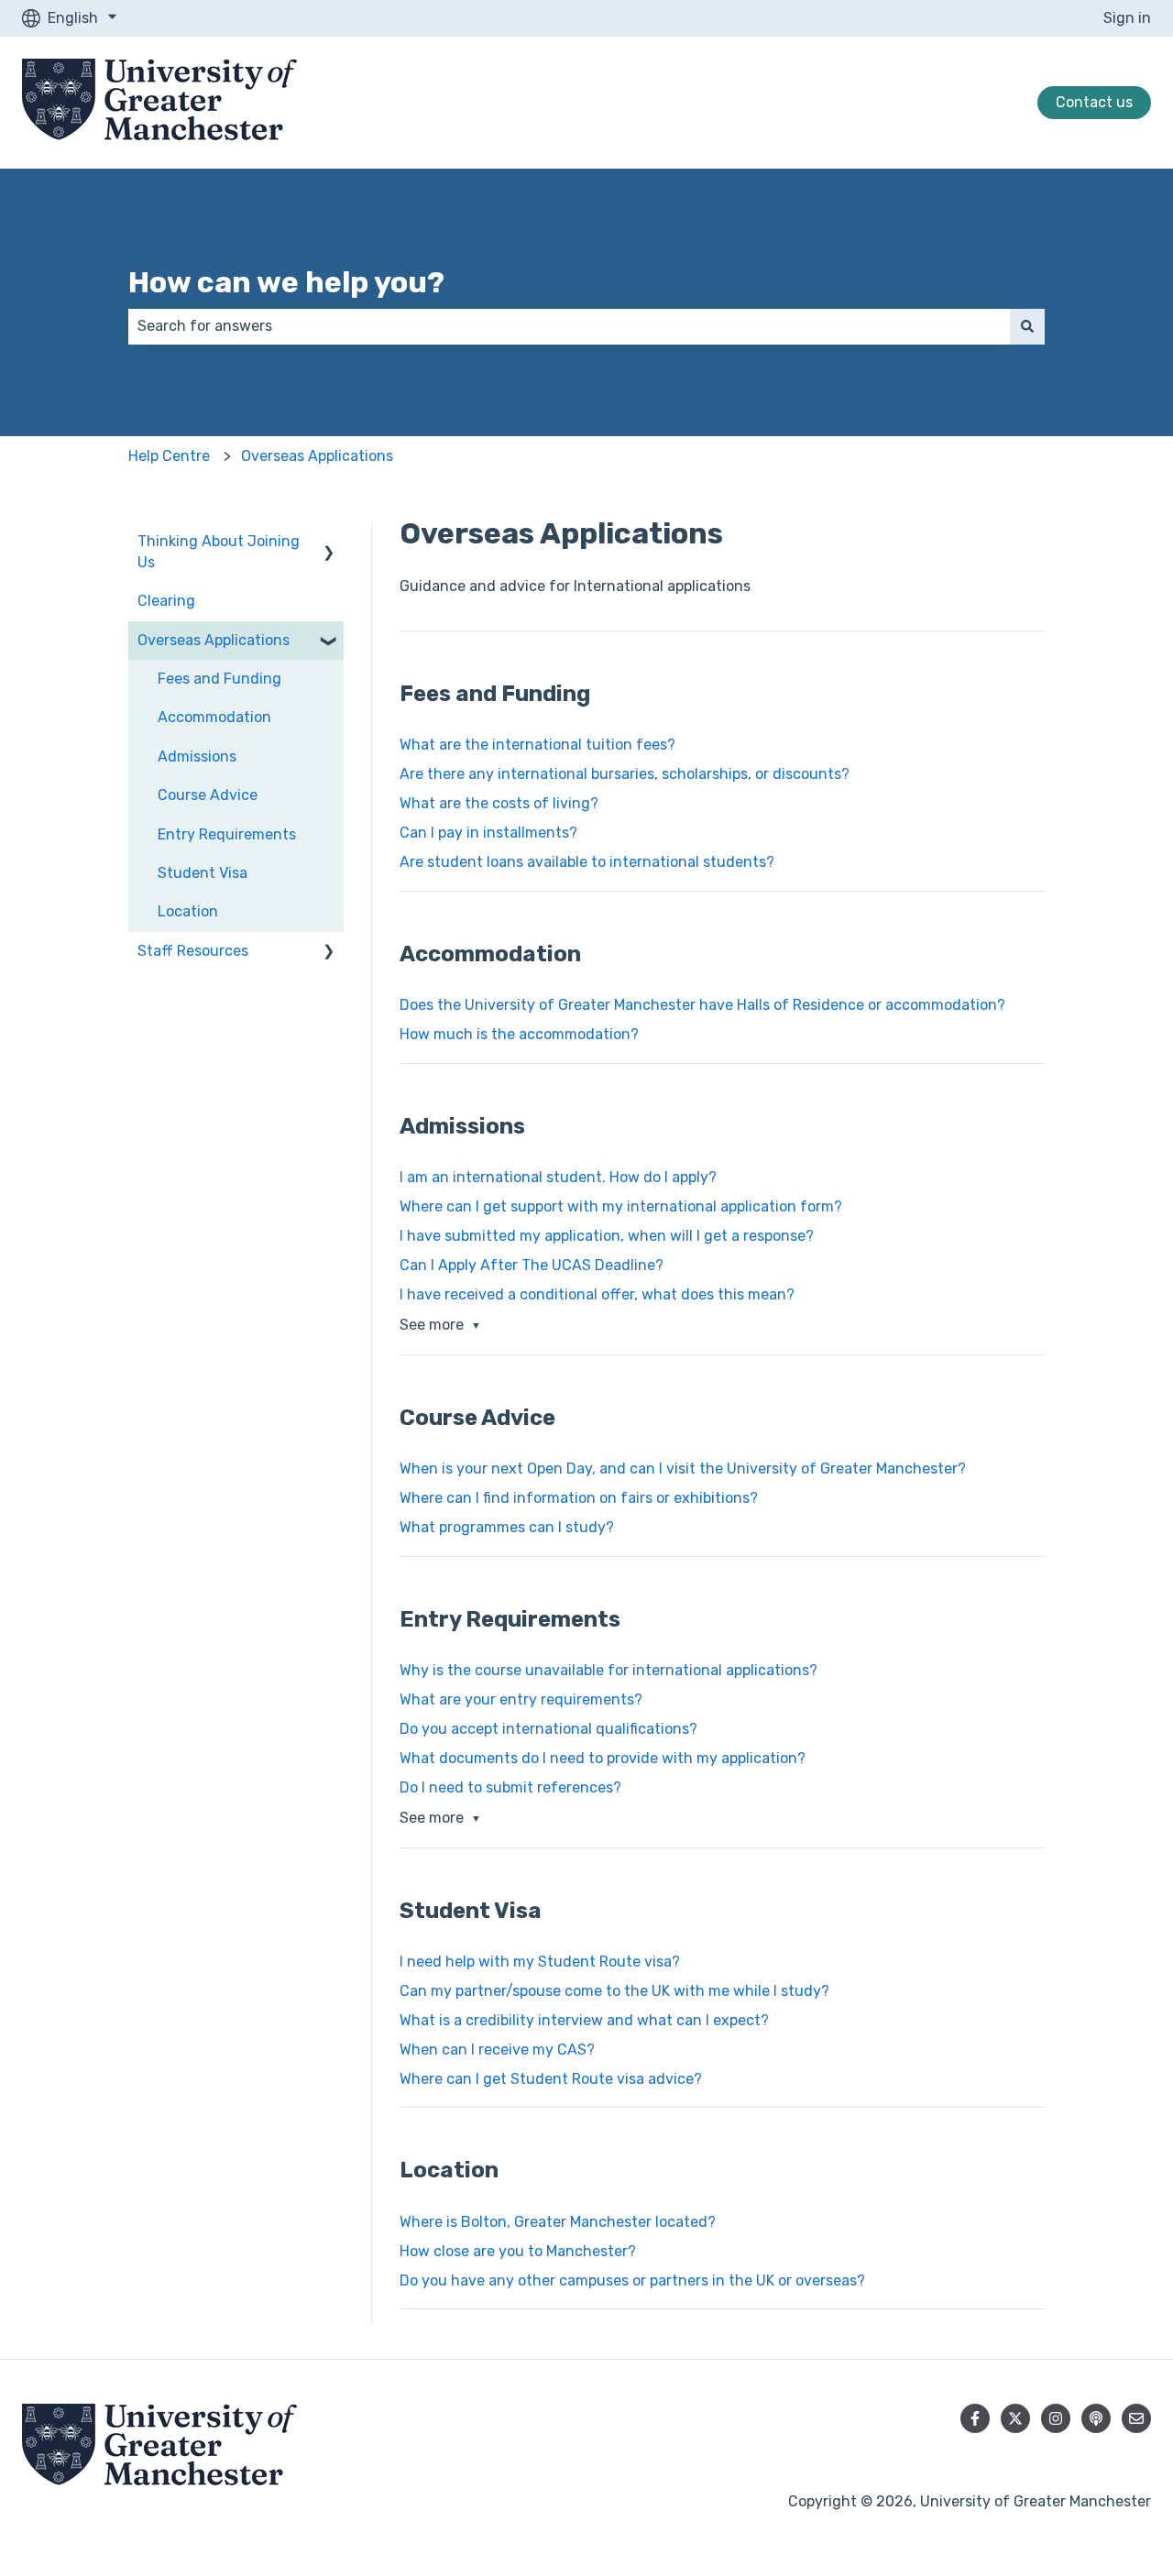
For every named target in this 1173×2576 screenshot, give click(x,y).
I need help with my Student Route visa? (540, 1962)
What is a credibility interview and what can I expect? (584, 2020)
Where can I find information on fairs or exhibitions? (579, 1498)
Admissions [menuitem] (197, 756)
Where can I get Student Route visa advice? (551, 2079)
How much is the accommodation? (519, 1034)
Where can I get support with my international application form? (621, 1206)
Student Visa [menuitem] (203, 873)
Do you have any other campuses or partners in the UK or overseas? (632, 2280)
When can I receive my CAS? (497, 2050)
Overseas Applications (317, 456)
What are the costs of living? (499, 803)
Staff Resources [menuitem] (193, 951)
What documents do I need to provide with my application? (603, 1758)
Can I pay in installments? (488, 833)
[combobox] (569, 326)
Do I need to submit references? (510, 1787)
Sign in (1127, 18)
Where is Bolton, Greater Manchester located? (558, 2222)
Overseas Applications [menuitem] (214, 640)
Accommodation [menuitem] (214, 717)
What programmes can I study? (507, 1527)
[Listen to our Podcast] (1096, 2418)
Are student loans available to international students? (587, 862)
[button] (329, 543)
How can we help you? (286, 282)
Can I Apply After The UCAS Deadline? (532, 1265)
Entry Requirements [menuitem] (227, 834)
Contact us (1094, 102)
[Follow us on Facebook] (975, 2418)
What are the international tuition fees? (537, 745)
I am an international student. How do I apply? (558, 1177)
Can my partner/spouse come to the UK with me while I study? (614, 1991)
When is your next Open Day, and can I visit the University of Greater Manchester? (683, 1469)
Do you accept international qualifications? (548, 1729)
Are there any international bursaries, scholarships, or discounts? (625, 774)
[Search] (1027, 326)
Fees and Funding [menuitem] (219, 679)
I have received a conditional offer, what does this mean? (597, 1294)
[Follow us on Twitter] (1015, 2418)
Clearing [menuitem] (166, 601)
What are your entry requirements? (521, 1699)
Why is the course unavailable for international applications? (608, 1670)
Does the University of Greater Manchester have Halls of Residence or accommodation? (702, 1005)
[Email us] (1136, 2418)
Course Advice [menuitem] (208, 795)
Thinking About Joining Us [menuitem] (219, 551)
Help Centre (169, 456)
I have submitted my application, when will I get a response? (607, 1236)
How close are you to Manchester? (518, 2251)
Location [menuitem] (188, 911)
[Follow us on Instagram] (1056, 2418)
